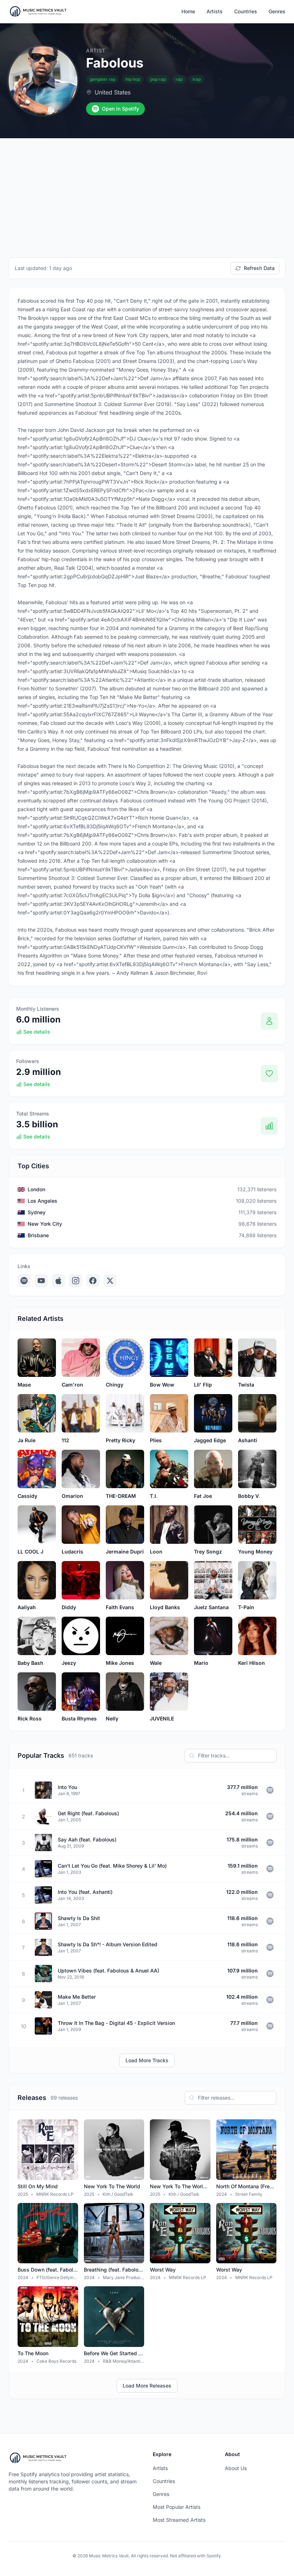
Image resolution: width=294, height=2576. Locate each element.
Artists (215, 11)
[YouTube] (41, 1281)
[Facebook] (93, 1281)
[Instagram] (76, 1281)
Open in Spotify (120, 109)
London (36, 1189)
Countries (246, 11)
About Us (236, 2468)
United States (113, 92)
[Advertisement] (147, 192)
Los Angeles (42, 1201)
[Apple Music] (58, 1281)
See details (37, 1032)
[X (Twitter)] (110, 1281)
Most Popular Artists (177, 2507)
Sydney (37, 1212)
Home (188, 11)
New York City (45, 1224)
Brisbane (38, 1235)
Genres (277, 11)
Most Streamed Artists (179, 2520)
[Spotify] (24, 1281)
